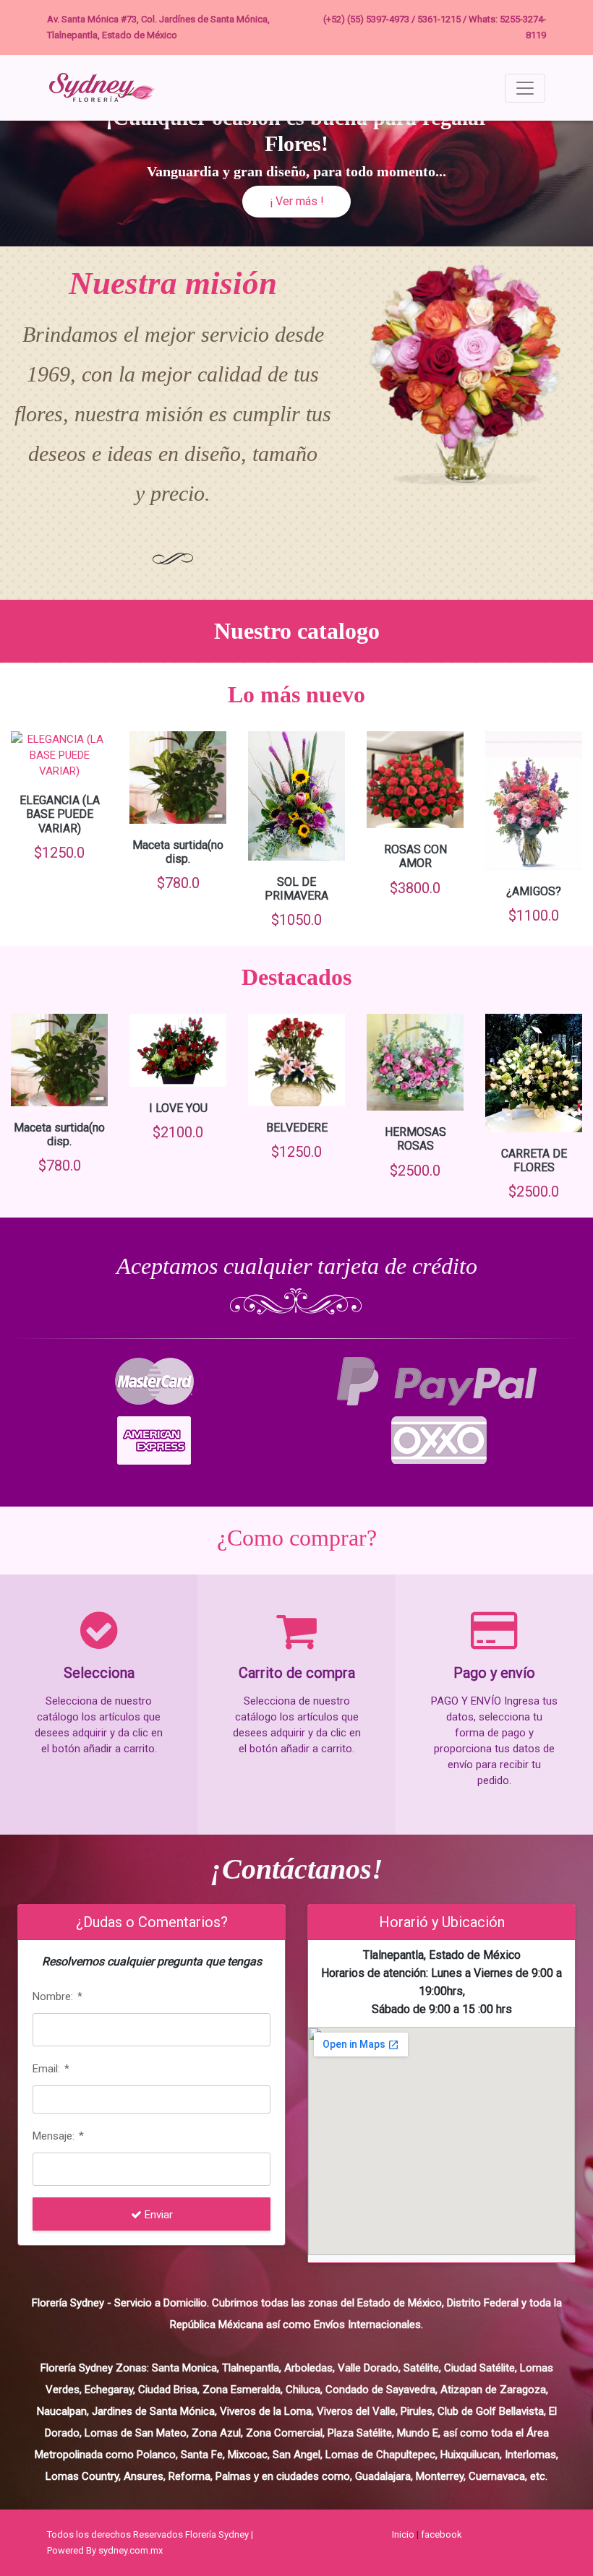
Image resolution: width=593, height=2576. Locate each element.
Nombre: (57, 1996)
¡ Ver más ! (297, 201)
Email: (51, 2069)
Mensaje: (58, 2136)
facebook (441, 2534)
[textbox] (152, 2030)
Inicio (403, 2534)
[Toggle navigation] (525, 88)
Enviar (157, 2215)
